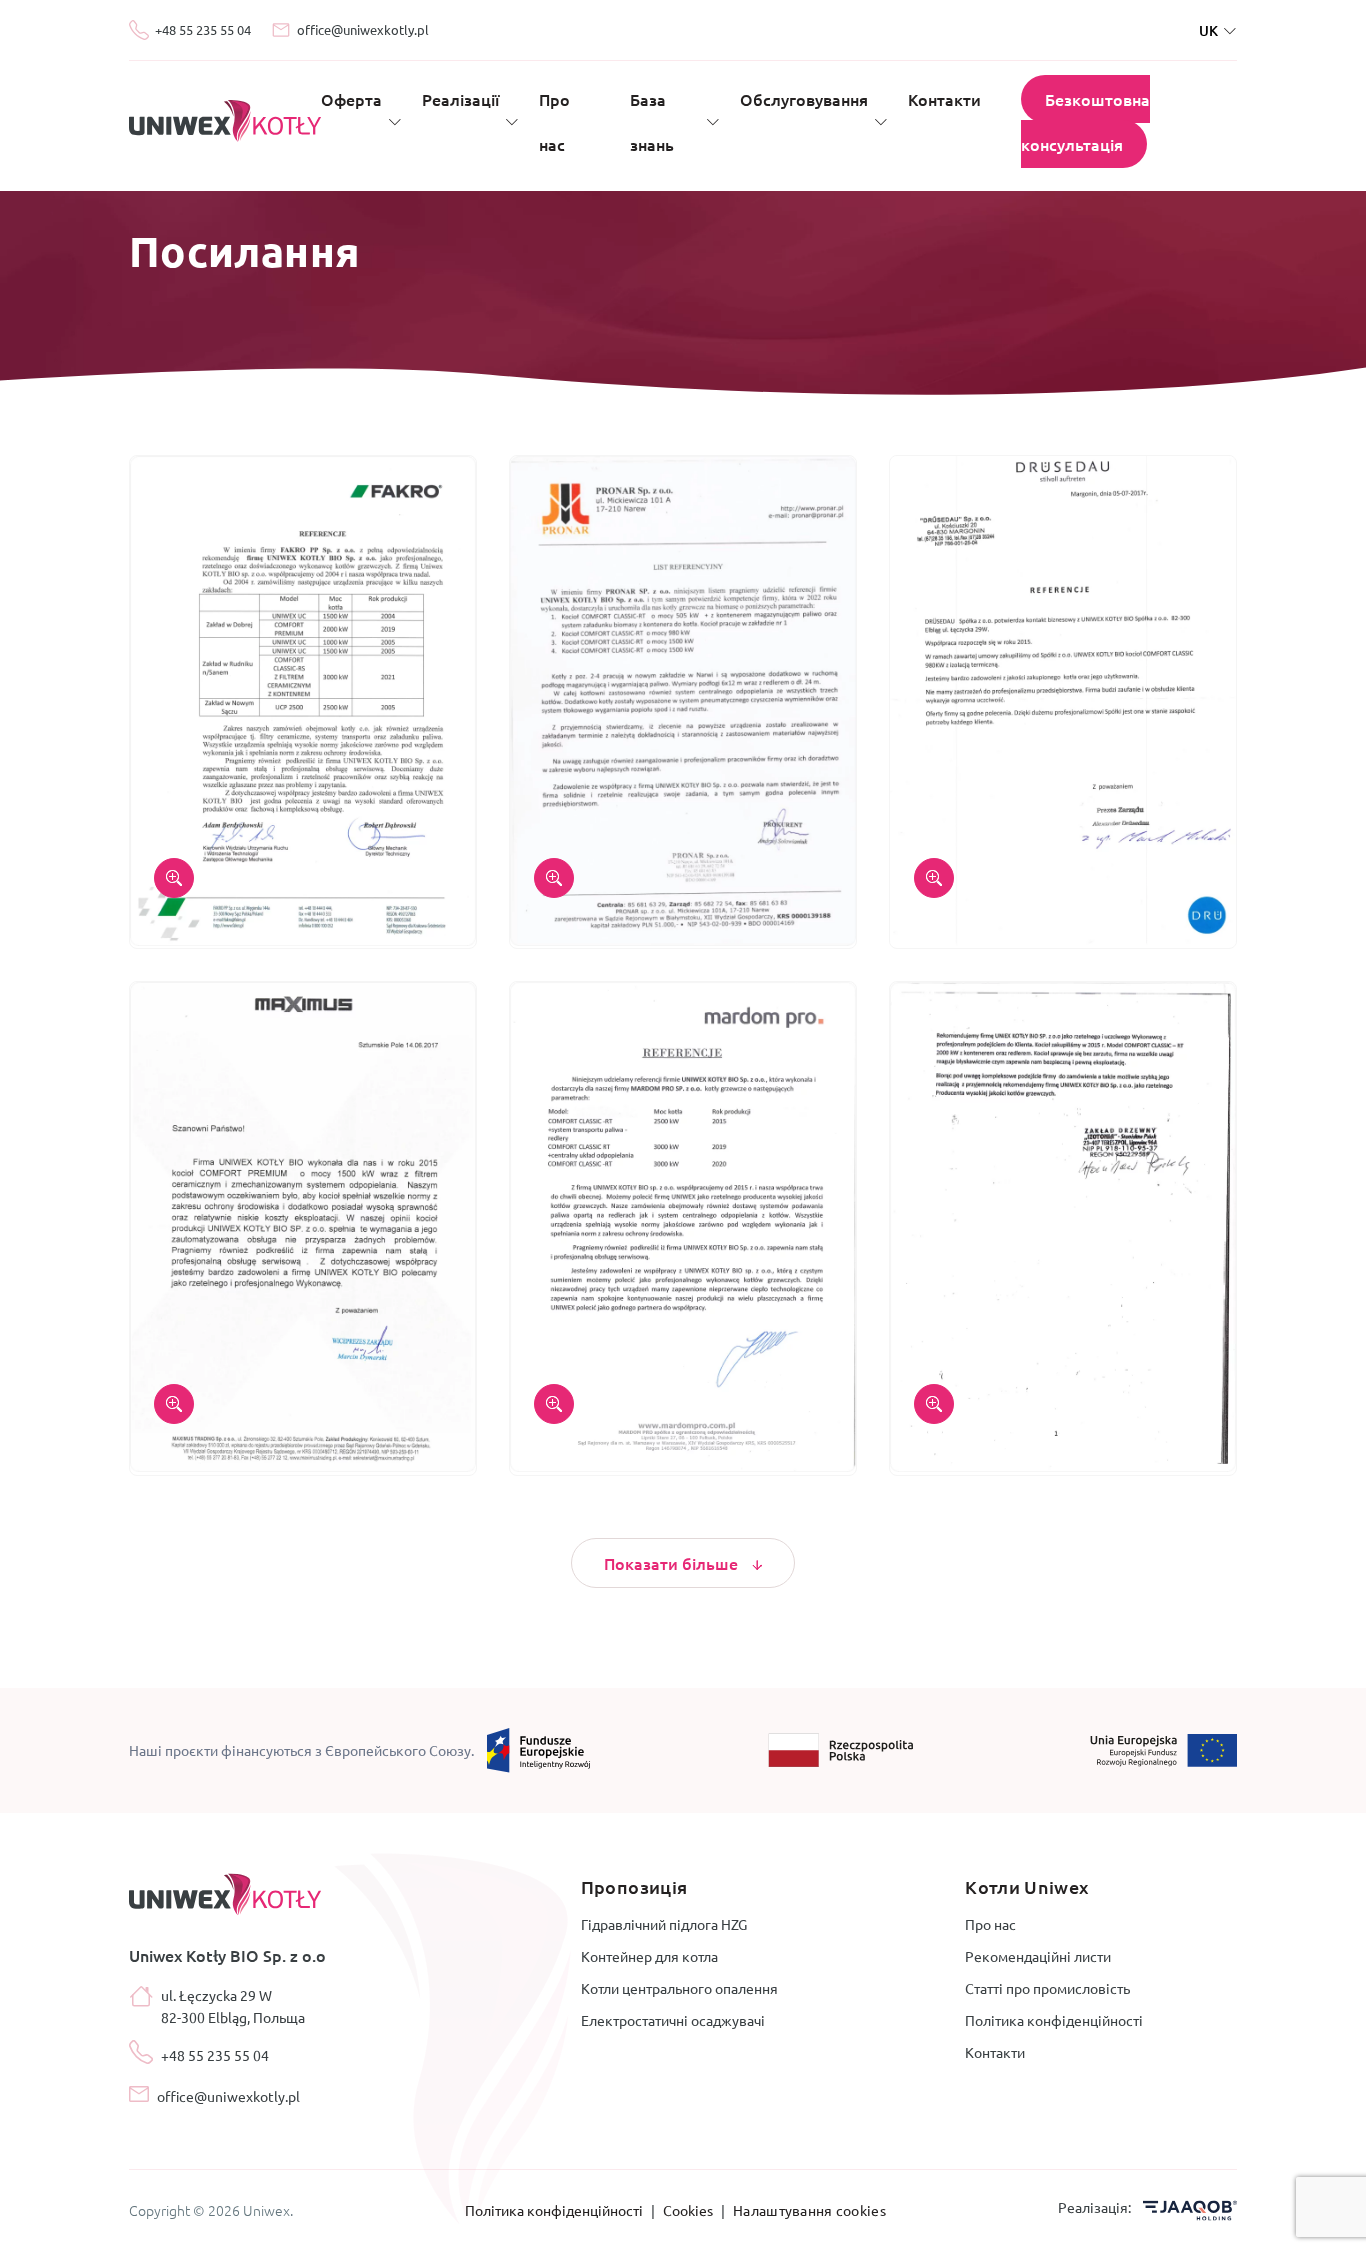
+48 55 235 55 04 (203, 29)
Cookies (689, 2210)
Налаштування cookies (809, 2210)
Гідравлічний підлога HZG (664, 1924)
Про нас (990, 1924)
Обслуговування (804, 99)
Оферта (351, 99)
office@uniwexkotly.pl (363, 29)
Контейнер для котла (649, 1956)
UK (1208, 30)
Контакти (944, 99)
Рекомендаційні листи (1038, 1956)
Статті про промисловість (1047, 1988)
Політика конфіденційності (1054, 2020)
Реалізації (460, 99)
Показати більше (673, 1563)
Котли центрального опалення (679, 1988)
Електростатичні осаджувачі (673, 2020)
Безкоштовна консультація (1085, 121)
